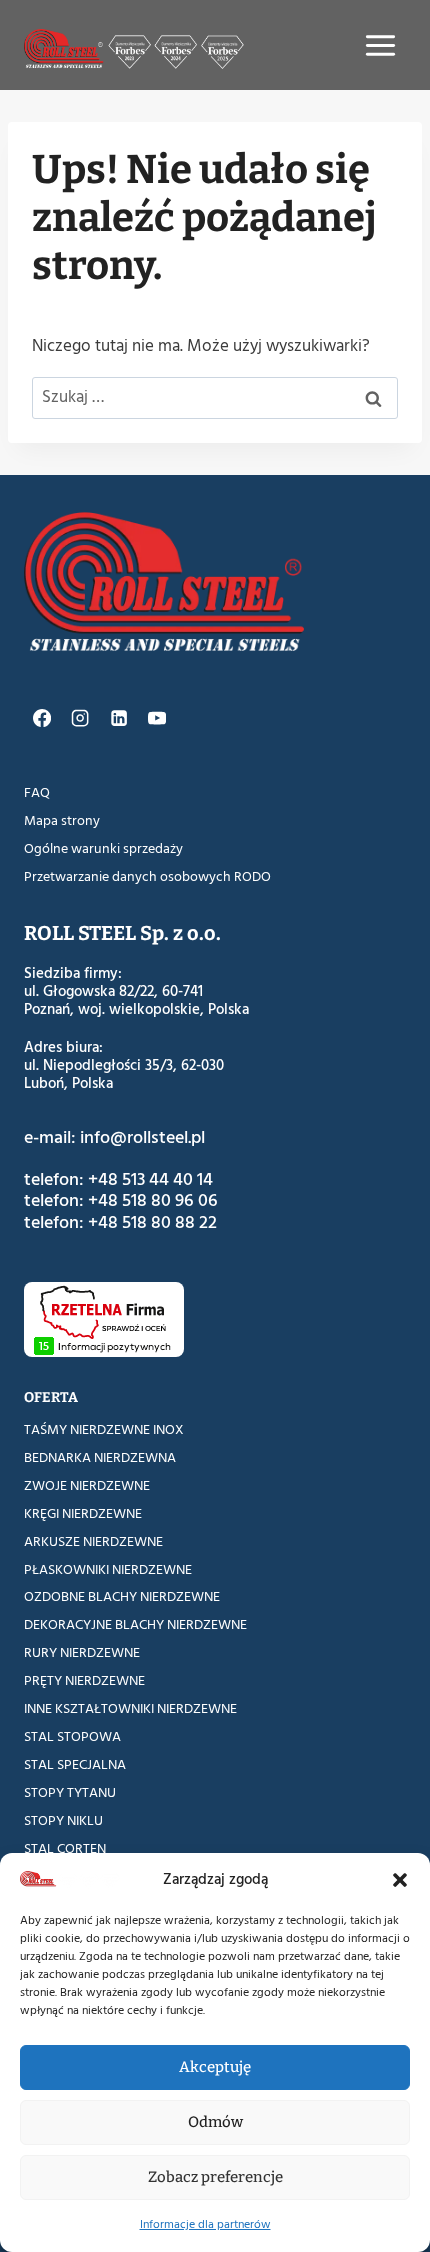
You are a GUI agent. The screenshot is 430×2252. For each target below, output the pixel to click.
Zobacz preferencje (215, 2177)
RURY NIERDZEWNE (82, 1652)
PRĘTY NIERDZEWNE (84, 1680)
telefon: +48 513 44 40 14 (118, 1179)
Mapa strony (62, 820)
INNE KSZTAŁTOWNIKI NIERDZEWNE (130, 1708)
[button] (400, 1880)
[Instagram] (80, 718)
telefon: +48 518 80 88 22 (120, 1222)
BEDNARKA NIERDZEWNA (100, 1457)
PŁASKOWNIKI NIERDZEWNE (108, 1569)
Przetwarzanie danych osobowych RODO (147, 876)
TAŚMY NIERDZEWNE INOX (104, 1429)
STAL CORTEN (65, 1848)
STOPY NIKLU (63, 1820)
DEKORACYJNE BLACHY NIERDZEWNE (135, 1624)
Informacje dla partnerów (205, 2224)
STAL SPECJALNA (75, 1764)
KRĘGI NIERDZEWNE (83, 1513)
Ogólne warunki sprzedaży (103, 848)
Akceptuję (215, 2067)
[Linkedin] (118, 718)
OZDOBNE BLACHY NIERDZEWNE (122, 1596)
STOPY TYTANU (70, 1792)
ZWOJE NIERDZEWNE (87, 1485)
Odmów (215, 2122)
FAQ (37, 792)
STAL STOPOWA (72, 1736)
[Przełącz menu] (380, 45)
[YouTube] (157, 718)
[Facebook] (42, 718)
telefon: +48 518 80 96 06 (121, 1200)
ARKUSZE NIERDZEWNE (93, 1541)
